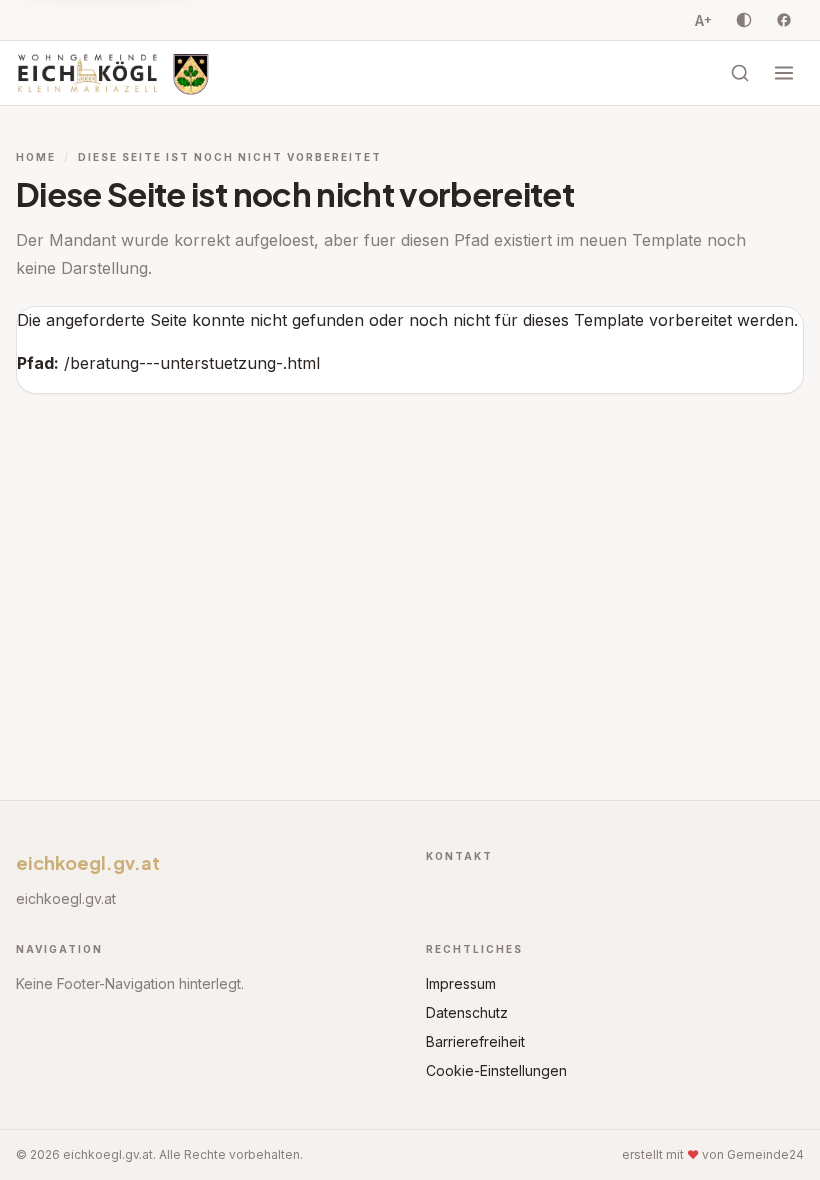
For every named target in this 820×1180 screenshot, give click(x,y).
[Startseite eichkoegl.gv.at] (113, 73)
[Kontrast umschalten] (744, 20)
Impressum (461, 983)
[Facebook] (784, 20)
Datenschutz (467, 1012)
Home (36, 157)
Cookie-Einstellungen (496, 1070)
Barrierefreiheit (475, 1041)
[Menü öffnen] (784, 73)
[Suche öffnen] (740, 73)
